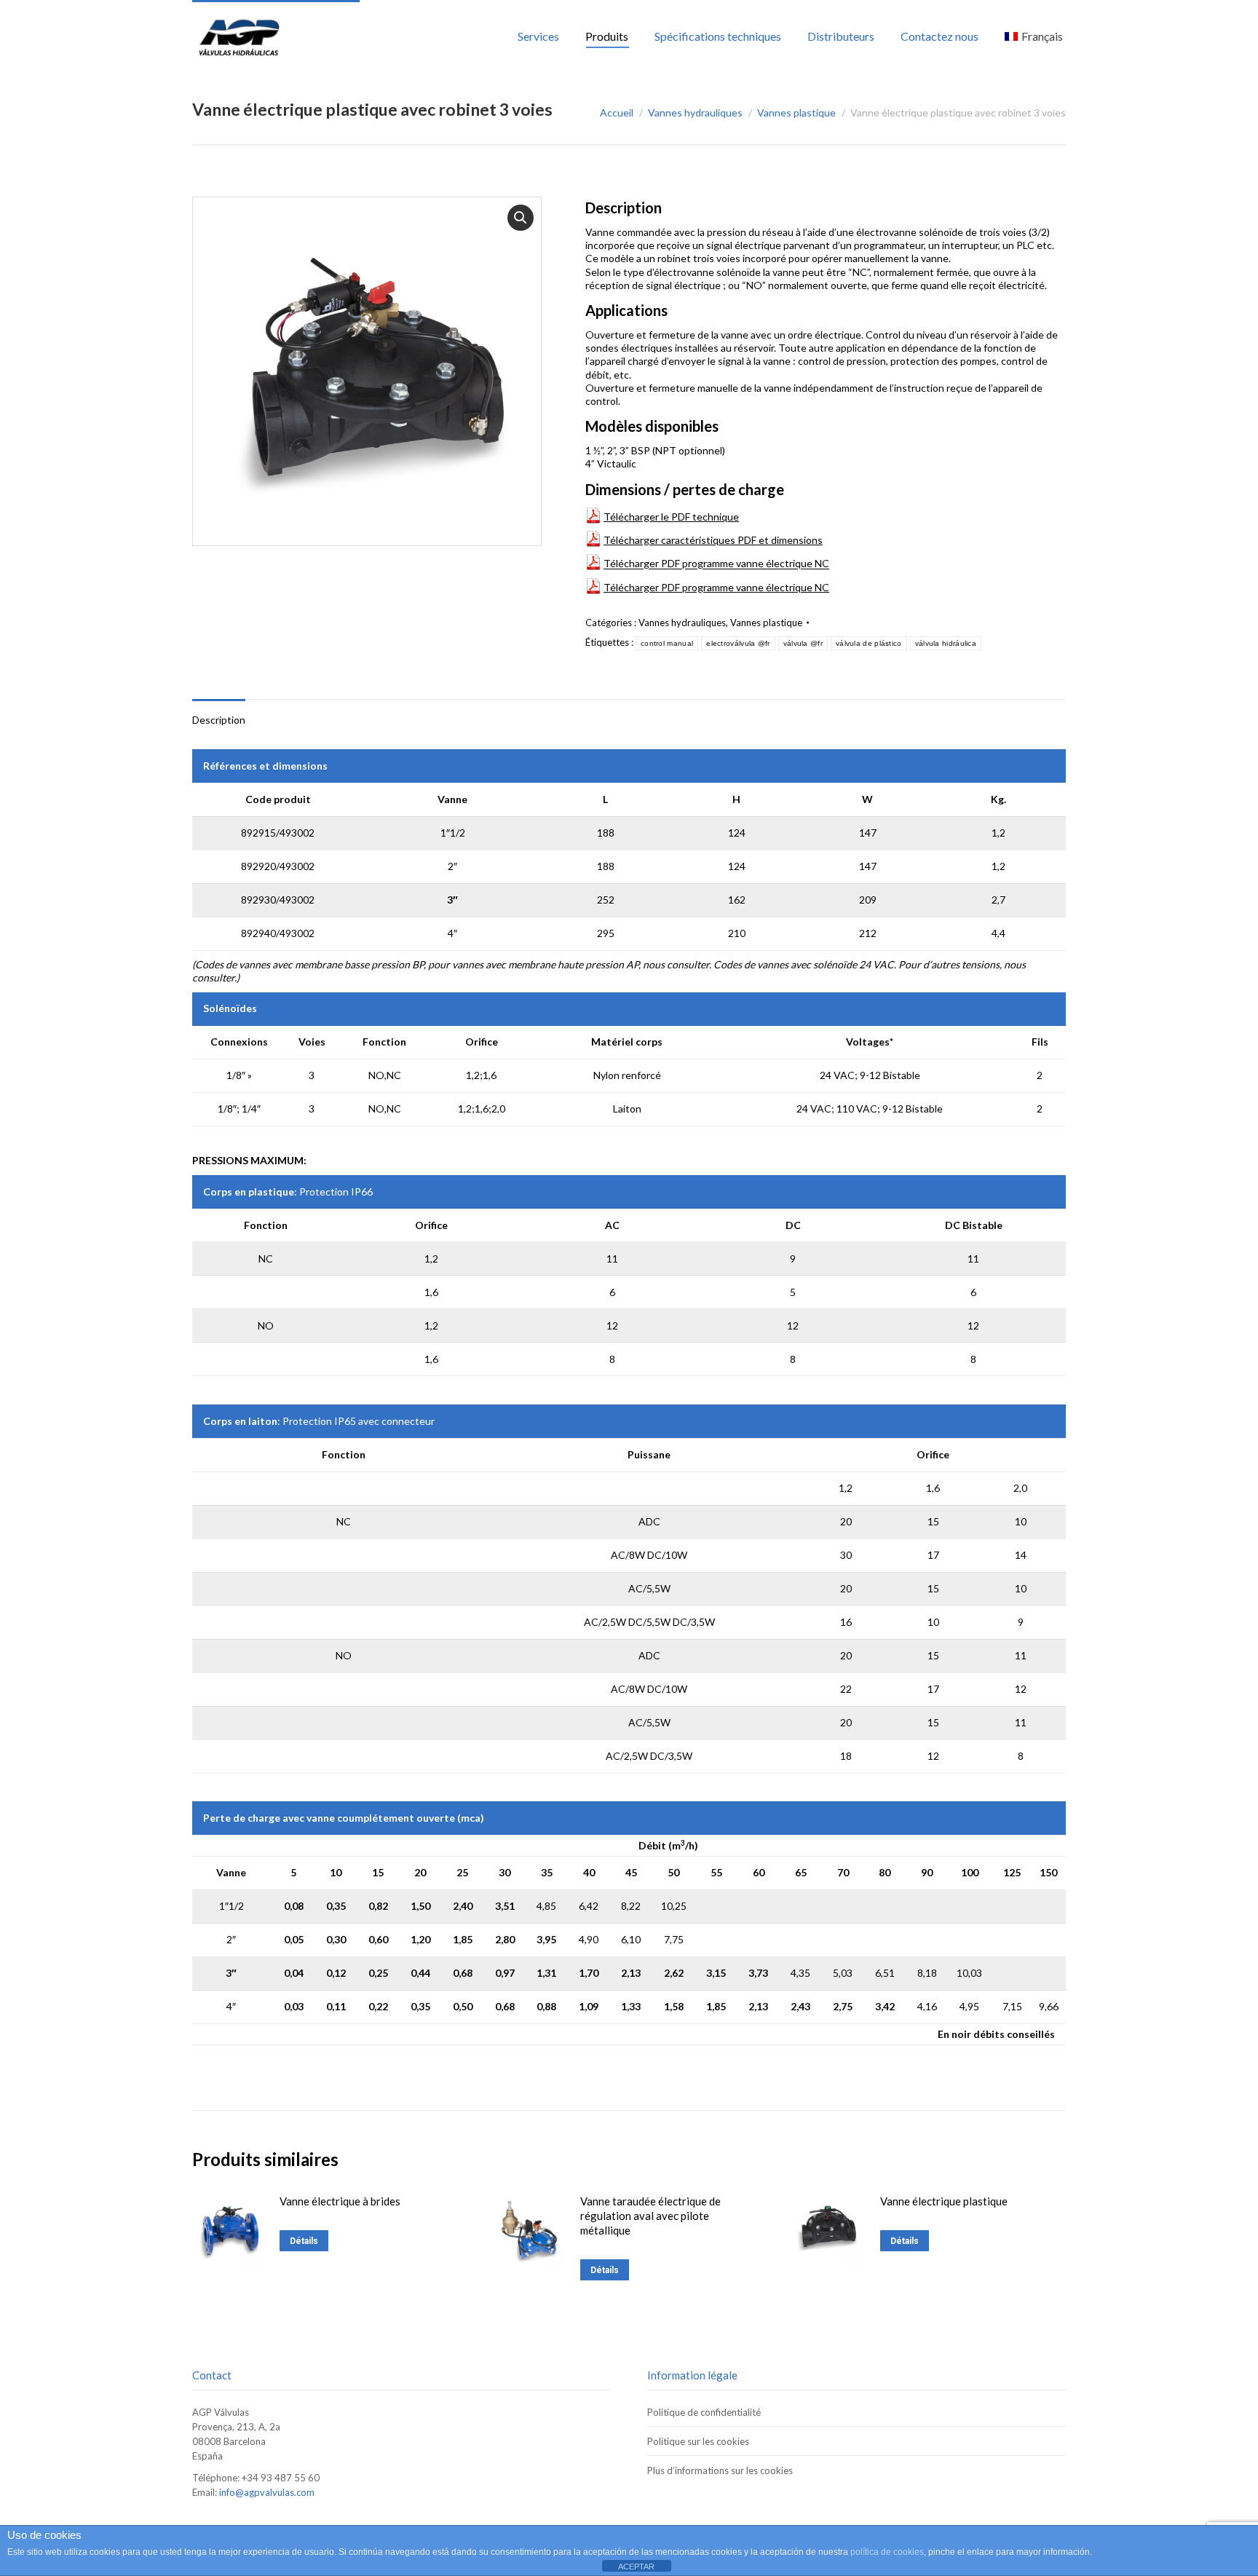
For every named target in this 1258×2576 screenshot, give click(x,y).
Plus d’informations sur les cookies (720, 2470)
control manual (667, 643)
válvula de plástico (869, 643)
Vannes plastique (766, 623)
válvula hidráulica (946, 643)
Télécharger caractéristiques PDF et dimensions (713, 540)
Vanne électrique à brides (340, 2201)
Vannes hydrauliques (682, 623)
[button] (521, 218)
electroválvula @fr (738, 643)
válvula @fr (803, 643)
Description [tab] (219, 720)
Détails (304, 2241)
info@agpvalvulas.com (267, 2492)
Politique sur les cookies (698, 2441)
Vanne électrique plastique (944, 2201)
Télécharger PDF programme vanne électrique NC (716, 564)
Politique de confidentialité (704, 2412)
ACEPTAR (636, 2567)
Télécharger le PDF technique (671, 517)
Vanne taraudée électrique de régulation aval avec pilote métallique (650, 2216)
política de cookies (887, 2552)
